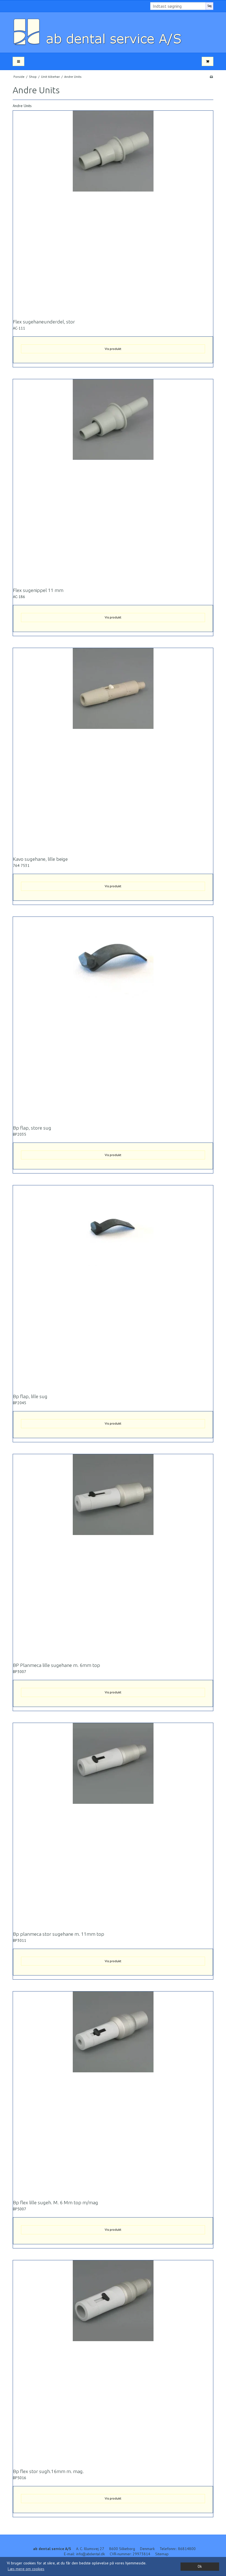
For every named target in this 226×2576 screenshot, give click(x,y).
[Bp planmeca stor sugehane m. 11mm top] (113, 1823)
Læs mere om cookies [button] (26, 2569)
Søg (209, 6)
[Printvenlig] (211, 77)
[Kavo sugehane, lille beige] (113, 748)
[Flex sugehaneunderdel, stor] (113, 211)
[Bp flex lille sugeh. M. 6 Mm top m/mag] (113, 2092)
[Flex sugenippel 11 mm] (113, 479)
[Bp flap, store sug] (113, 1017)
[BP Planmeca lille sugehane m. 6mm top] (113, 1554)
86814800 (187, 2549)
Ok (200, 2566)
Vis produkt (113, 349)
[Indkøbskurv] (208, 61)
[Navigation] (18, 61)
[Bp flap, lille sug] (113, 1286)
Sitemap (162, 2554)
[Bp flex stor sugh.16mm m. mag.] (113, 2360)
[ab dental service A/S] (113, 32)
